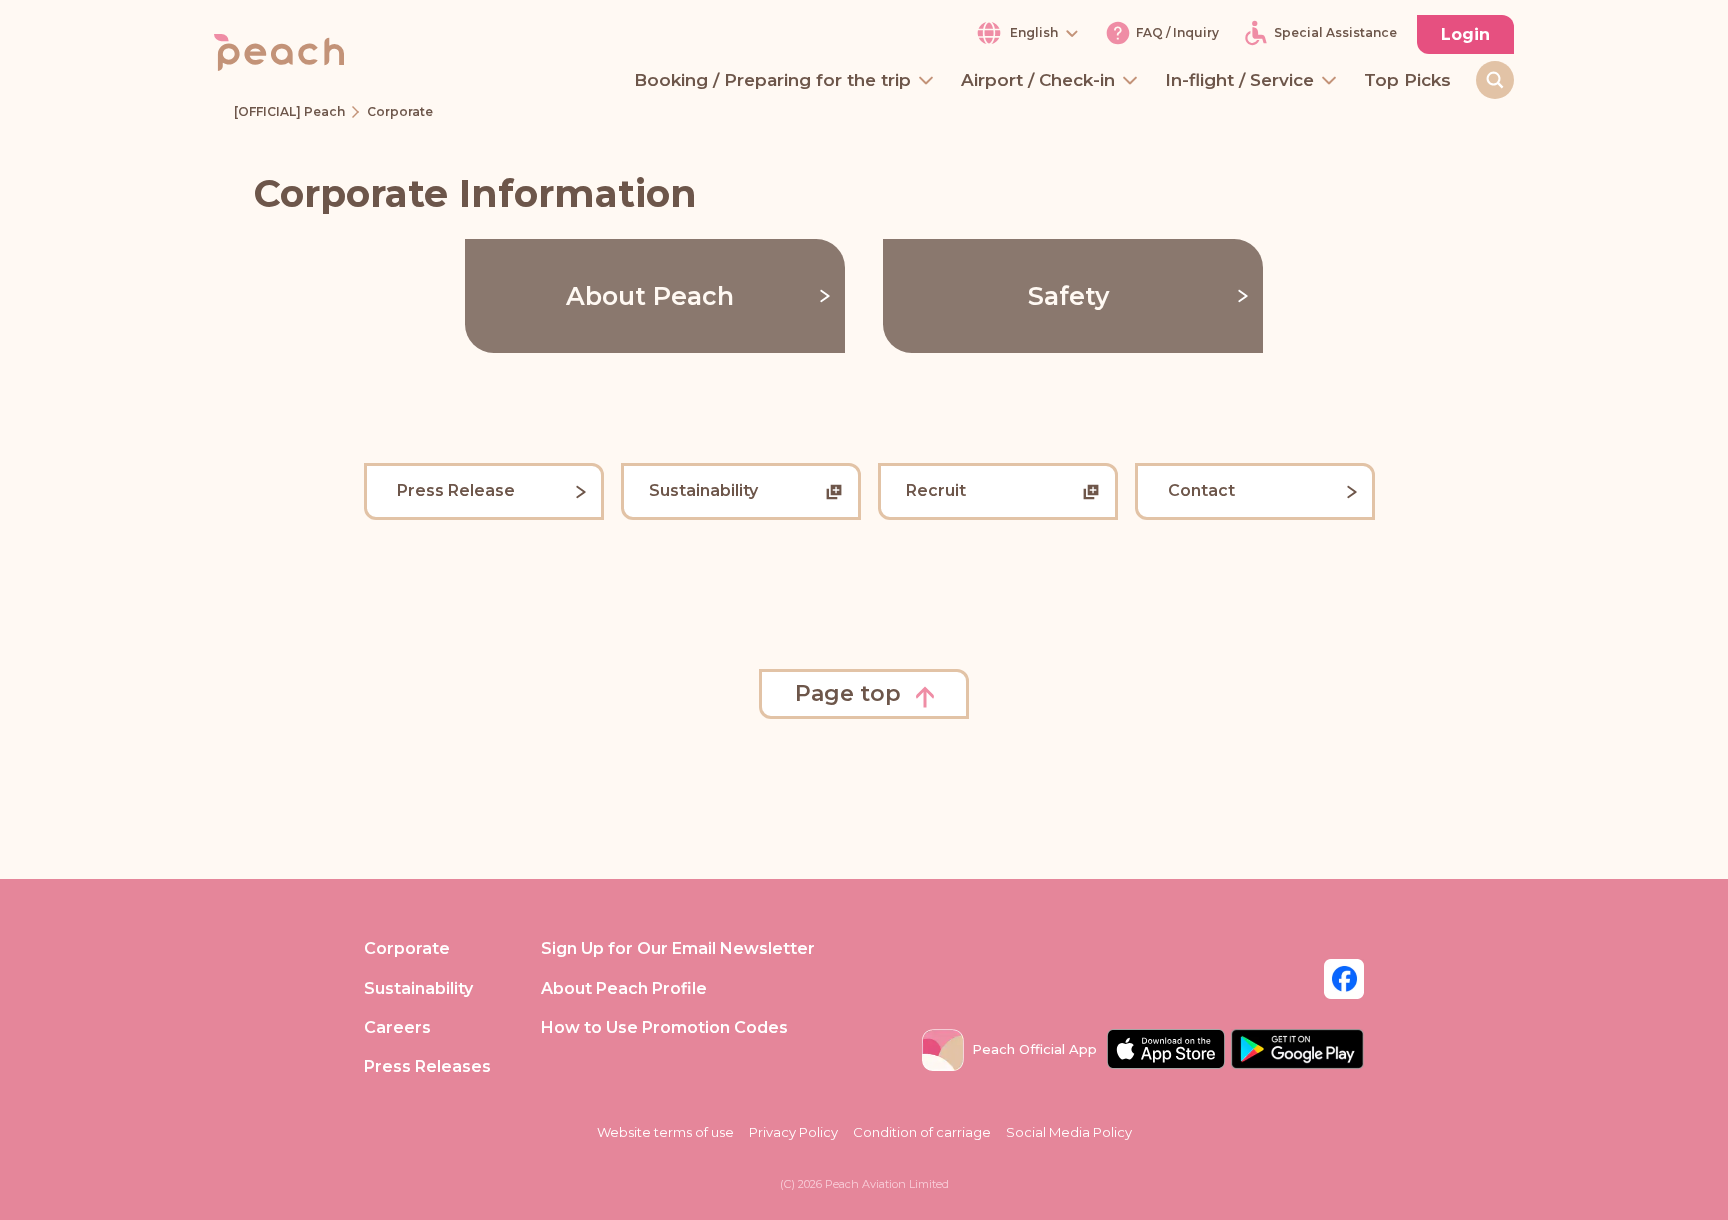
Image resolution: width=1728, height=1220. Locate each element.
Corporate (407, 948)
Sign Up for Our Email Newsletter (678, 948)
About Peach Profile (624, 988)
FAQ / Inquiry (1177, 33)
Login (1465, 34)
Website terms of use (665, 1132)
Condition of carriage (922, 1132)
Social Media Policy (1069, 1132)
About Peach (650, 296)
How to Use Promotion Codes (664, 1027)
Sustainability (418, 988)
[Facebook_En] (1344, 978)
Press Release (456, 490)
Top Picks (1407, 81)
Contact (1201, 490)
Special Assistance (1335, 33)
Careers (397, 1027)
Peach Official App (1034, 1049)
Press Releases (427, 1066)
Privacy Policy (793, 1132)
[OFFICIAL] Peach (289, 111)
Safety (1068, 296)
